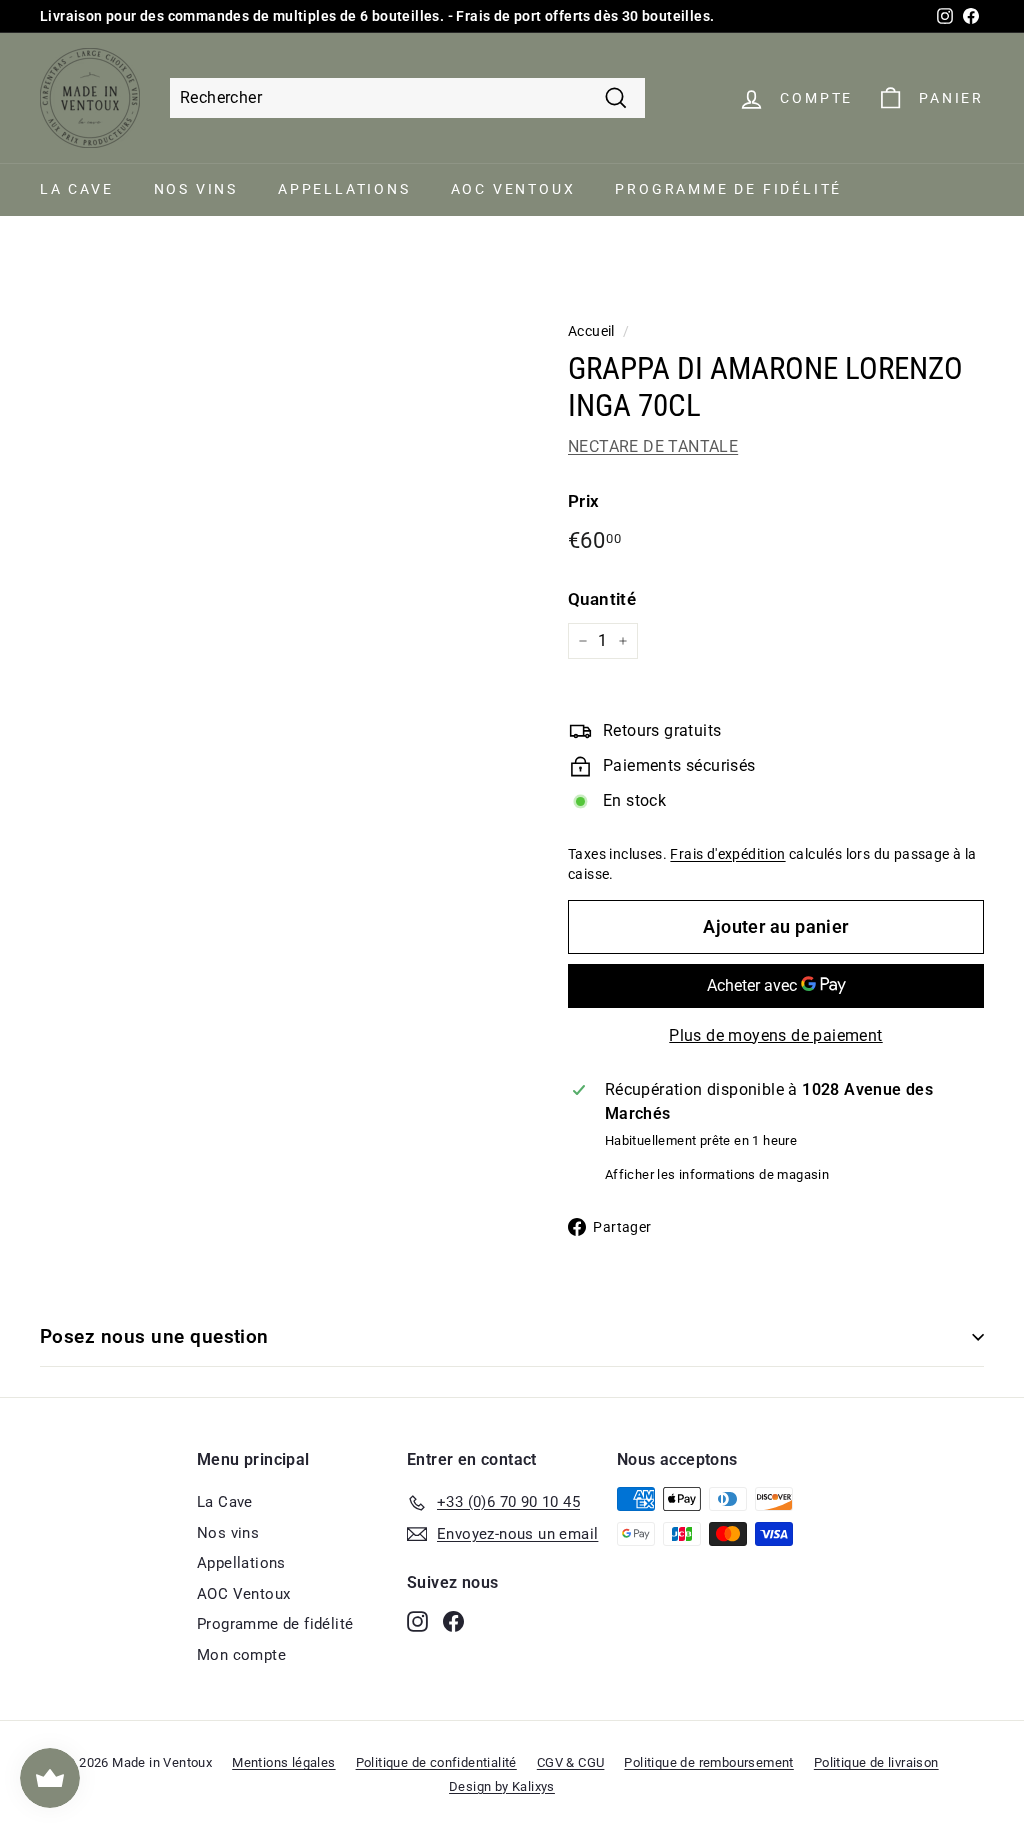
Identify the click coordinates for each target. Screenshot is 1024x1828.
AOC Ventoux (513, 189)
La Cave (77, 189)
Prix (584, 501)
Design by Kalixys (502, 1786)
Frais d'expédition (727, 854)
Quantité (602, 599)
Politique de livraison (876, 1762)
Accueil (591, 331)
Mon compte (241, 1655)
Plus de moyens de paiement (775, 1035)
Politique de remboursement (708, 1762)
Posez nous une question (154, 1336)
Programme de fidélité (728, 189)
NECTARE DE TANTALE (653, 446)
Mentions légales (283, 1762)
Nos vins (196, 189)
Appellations (344, 189)
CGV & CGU (571, 1762)
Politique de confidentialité (436, 1762)
